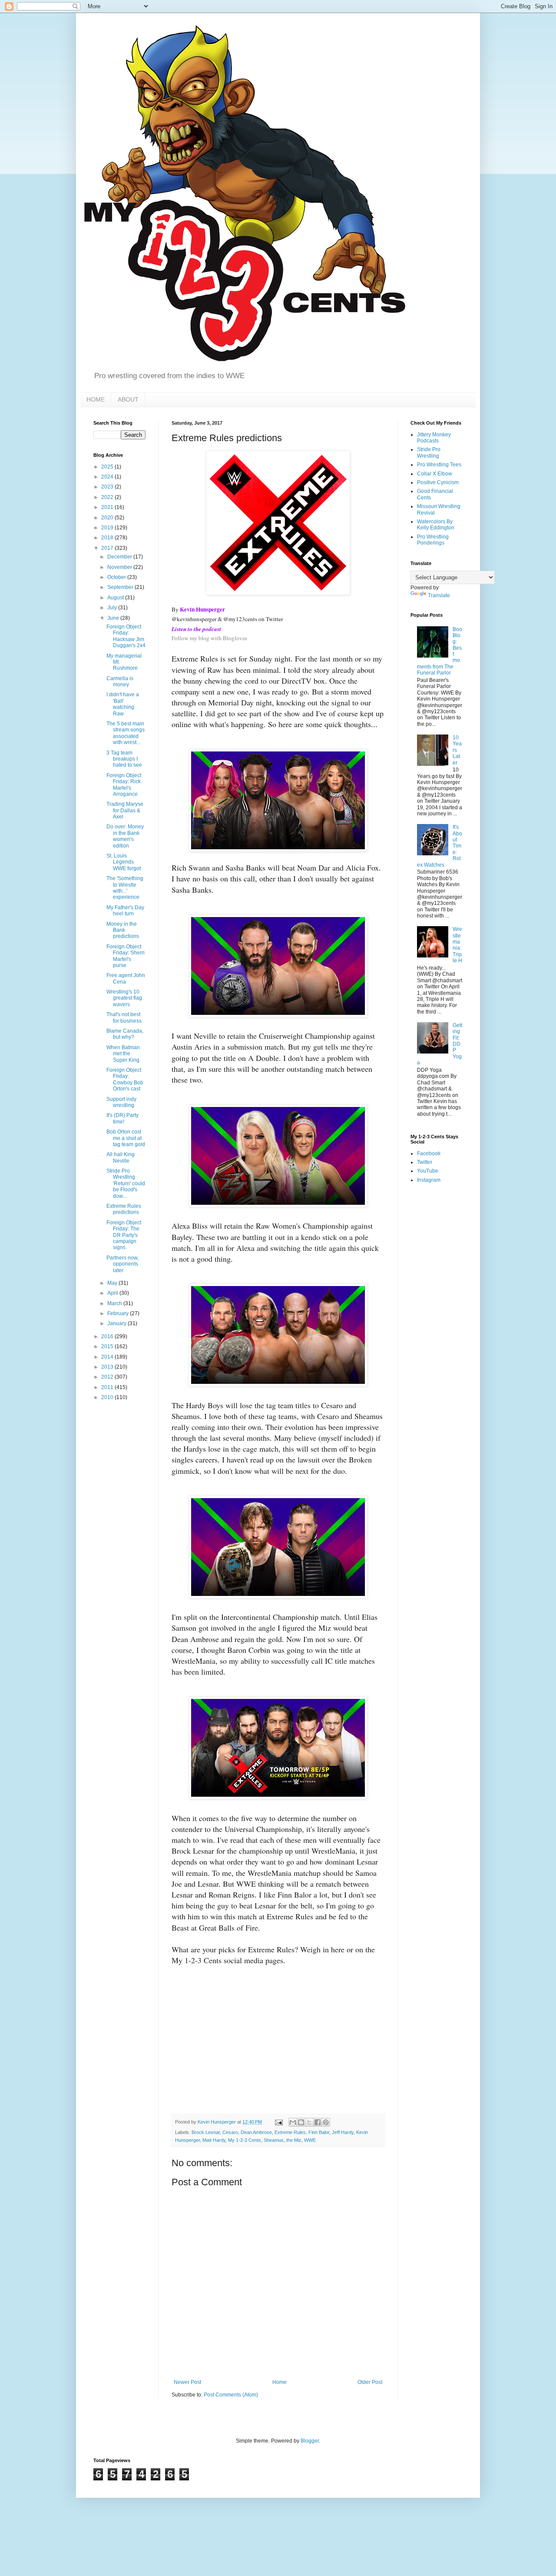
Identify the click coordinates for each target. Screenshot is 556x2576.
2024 (108, 477)
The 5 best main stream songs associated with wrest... (126, 733)
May (113, 1283)
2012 (108, 1377)
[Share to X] (309, 2122)
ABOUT (128, 399)
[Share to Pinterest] (326, 2122)
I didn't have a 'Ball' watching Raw (123, 704)
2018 (108, 538)
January (117, 1323)
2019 (108, 528)
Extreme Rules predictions (124, 1209)
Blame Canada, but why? (125, 1034)
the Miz (294, 2140)
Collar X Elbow (435, 474)
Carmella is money (120, 681)
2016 (108, 1336)
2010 (108, 1397)
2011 (108, 1387)
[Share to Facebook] (318, 2122)
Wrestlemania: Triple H (457, 945)
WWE (310, 2140)
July (113, 608)
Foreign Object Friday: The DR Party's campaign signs (124, 1235)
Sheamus (274, 2140)
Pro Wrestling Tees (439, 465)
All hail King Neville (121, 1157)
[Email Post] (278, 2122)
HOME (96, 399)
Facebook (429, 1153)
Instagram (429, 1180)
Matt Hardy (214, 2140)
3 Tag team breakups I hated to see (124, 759)
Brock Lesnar (206, 2132)
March (115, 1303)
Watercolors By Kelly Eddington (436, 525)
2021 (108, 507)
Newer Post (187, 2382)
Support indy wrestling (121, 1102)
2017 (108, 548)
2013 (108, 1367)
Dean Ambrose (256, 2132)
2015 (108, 1346)
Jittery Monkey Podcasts (434, 438)
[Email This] (293, 2122)
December (120, 557)
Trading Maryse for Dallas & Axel (125, 810)
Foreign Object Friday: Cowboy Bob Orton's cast (125, 1079)
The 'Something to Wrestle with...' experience (125, 888)
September (121, 587)
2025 (108, 467)
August (116, 598)
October (117, 577)
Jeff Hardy (343, 2132)
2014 (108, 1357)
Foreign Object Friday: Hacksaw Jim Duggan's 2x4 (126, 636)
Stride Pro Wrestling (429, 452)
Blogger (310, 2441)
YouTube (428, 1171)
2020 (108, 518)
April (113, 1293)
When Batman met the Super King (123, 1054)
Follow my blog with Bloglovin (209, 638)
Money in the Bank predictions (123, 930)
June (114, 618)
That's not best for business (124, 1017)
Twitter (425, 1162)
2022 (108, 497)
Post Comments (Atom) (231, 2395)
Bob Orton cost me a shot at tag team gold (126, 1138)
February (119, 1313)
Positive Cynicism (438, 482)
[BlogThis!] (301, 2122)
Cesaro (230, 2132)
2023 (108, 487)
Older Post (370, 2382)
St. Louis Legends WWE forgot (124, 862)
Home (280, 2382)
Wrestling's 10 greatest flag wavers (124, 998)
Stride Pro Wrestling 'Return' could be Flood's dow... (126, 1183)
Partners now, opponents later (122, 1264)
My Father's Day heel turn (125, 911)
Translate (439, 595)
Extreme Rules (290, 2132)
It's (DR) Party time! (122, 1118)
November (120, 567)
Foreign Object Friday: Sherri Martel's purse (126, 956)
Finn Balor (319, 2132)
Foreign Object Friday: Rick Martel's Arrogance (124, 785)
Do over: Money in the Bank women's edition (125, 836)
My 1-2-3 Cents (245, 2140)
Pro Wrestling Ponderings (433, 540)
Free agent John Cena (126, 978)
